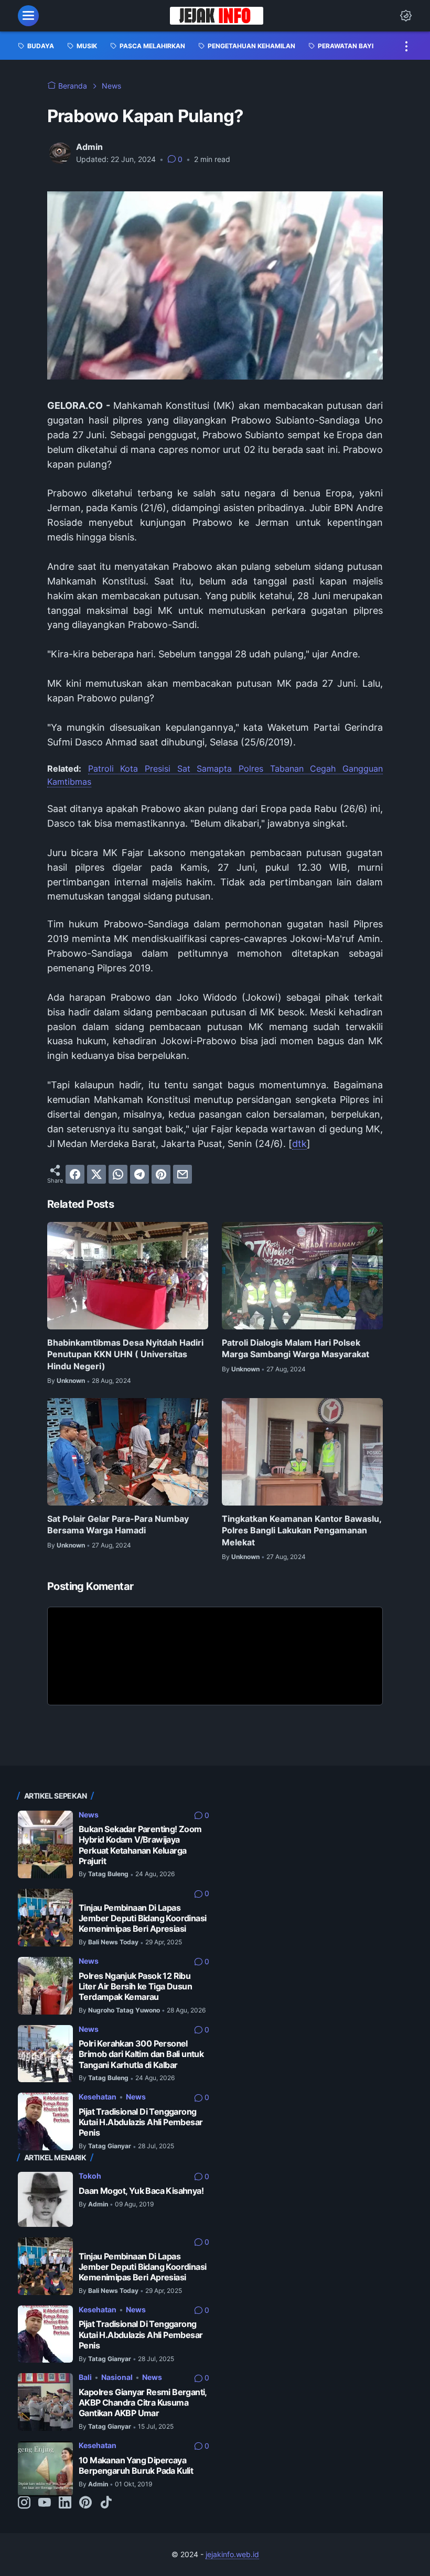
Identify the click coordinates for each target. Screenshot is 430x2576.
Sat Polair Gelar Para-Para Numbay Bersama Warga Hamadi (118, 1524)
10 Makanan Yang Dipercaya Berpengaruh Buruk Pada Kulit (136, 2466)
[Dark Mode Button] (406, 16)
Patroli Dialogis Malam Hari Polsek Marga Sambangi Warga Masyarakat (295, 1348)
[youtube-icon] (45, 2503)
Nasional (117, 2377)
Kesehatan (98, 2097)
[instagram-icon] (24, 2503)
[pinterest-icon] (85, 2503)
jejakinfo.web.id (232, 2554)
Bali (85, 2377)
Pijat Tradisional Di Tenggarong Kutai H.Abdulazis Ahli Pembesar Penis (141, 2122)
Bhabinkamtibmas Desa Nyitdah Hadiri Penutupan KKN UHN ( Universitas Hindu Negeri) (125, 1354)
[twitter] (96, 1174)
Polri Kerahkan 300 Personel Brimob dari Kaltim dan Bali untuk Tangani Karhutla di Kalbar (141, 2054)
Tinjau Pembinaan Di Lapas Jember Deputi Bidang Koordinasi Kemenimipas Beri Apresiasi (142, 1918)
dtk (299, 1144)
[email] (182, 1174)
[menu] (28, 16)
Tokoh (90, 2176)
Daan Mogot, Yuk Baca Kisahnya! (141, 2191)
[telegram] (139, 1174)
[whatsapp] (118, 1174)
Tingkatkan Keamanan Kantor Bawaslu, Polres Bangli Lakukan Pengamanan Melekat (302, 1530)
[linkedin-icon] (65, 2503)
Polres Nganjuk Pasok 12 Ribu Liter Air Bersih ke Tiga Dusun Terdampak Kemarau (135, 1987)
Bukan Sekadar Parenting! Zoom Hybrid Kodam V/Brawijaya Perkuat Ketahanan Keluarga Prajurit (140, 1845)
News (89, 1815)
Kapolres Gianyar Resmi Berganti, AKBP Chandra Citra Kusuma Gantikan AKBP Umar (143, 2403)
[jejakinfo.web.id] (216, 16)
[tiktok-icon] (106, 2503)
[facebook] (75, 1174)
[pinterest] (161, 1174)
